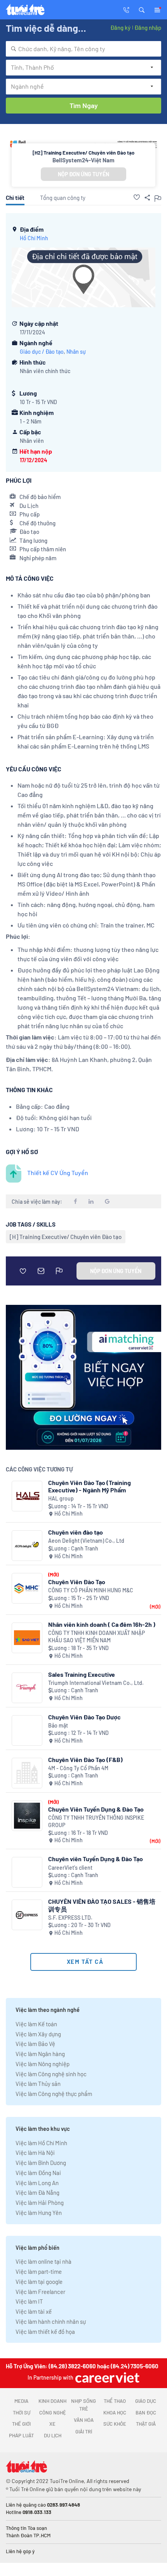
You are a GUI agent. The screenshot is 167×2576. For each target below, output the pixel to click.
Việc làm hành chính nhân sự (51, 2321)
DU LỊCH (53, 2435)
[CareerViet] (106, 2377)
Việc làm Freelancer (40, 2292)
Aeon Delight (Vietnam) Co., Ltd (86, 1541)
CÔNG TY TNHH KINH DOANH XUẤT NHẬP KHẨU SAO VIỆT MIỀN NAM (97, 1637)
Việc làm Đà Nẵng (37, 2192)
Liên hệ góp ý (20, 2551)
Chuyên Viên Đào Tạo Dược (84, 1717)
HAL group (61, 1498)
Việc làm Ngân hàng (40, 2054)
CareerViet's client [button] (70, 1868)
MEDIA (21, 2401)
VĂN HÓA (84, 2420)
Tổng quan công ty (63, 198)
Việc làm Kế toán (36, 2024)
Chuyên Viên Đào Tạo (77, 1582)
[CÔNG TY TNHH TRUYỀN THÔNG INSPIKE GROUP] (27, 1816)
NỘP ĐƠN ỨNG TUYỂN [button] (83, 174)
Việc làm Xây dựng (38, 2034)
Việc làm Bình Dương (41, 2163)
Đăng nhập (148, 28)
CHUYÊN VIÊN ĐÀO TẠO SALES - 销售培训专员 (102, 1905)
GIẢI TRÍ (84, 2431)
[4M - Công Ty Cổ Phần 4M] (27, 1773)
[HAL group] (27, 1496)
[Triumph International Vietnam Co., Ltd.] (27, 1688)
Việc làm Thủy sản (38, 2084)
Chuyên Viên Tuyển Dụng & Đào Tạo (96, 1809)
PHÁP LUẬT (21, 2435)
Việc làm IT (29, 2301)
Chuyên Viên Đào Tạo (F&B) (85, 1759)
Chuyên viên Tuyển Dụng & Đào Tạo (96, 1859)
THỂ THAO (115, 2401)
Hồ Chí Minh (34, 238)
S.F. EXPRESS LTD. (70, 1918)
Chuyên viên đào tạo (76, 1532)
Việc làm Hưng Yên (39, 2213)
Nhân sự (76, 352)
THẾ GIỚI (21, 2424)
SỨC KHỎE (115, 2424)
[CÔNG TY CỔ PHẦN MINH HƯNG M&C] (27, 1588)
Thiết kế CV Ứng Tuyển (58, 1173)
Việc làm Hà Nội (35, 2153)
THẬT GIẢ (146, 2424)
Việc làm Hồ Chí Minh (41, 2143)
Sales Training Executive (82, 1674)
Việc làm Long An (37, 2183)
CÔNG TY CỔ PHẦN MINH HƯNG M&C (91, 1590)
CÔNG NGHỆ (53, 2413)
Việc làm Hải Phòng (40, 2203)
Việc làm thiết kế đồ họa (45, 2332)
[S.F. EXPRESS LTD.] (27, 1915)
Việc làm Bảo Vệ (35, 2044)
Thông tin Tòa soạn (26, 2528)
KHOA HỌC (115, 2413)
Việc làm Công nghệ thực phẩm (54, 2094)
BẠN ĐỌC (146, 2413)
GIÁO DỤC (146, 2401)
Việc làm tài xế (34, 2311)
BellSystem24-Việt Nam (83, 160)
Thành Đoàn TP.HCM (28, 2535)
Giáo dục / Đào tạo (42, 352)
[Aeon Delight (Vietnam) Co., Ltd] (27, 1546)
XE (52, 2424)
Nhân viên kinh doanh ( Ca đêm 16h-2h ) (102, 1624)
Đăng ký (120, 28)
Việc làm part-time (39, 2271)
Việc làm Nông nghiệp (43, 2064)
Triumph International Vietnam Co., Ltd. (96, 1683)
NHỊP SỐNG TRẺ (83, 2405)
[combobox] (83, 49)
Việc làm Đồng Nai (38, 2173)
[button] (142, 9)
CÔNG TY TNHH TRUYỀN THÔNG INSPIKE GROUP (96, 1821)
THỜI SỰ (22, 2413)
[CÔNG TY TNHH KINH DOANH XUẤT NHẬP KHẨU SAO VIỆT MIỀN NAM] (27, 1638)
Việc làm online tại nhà (43, 2261)
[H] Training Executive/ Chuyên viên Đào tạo (66, 1237)
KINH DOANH (52, 2401)
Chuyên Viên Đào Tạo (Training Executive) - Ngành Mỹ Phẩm (90, 1486)
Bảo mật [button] (58, 1725)
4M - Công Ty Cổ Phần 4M (78, 1768)
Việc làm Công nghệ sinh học (51, 2074)
